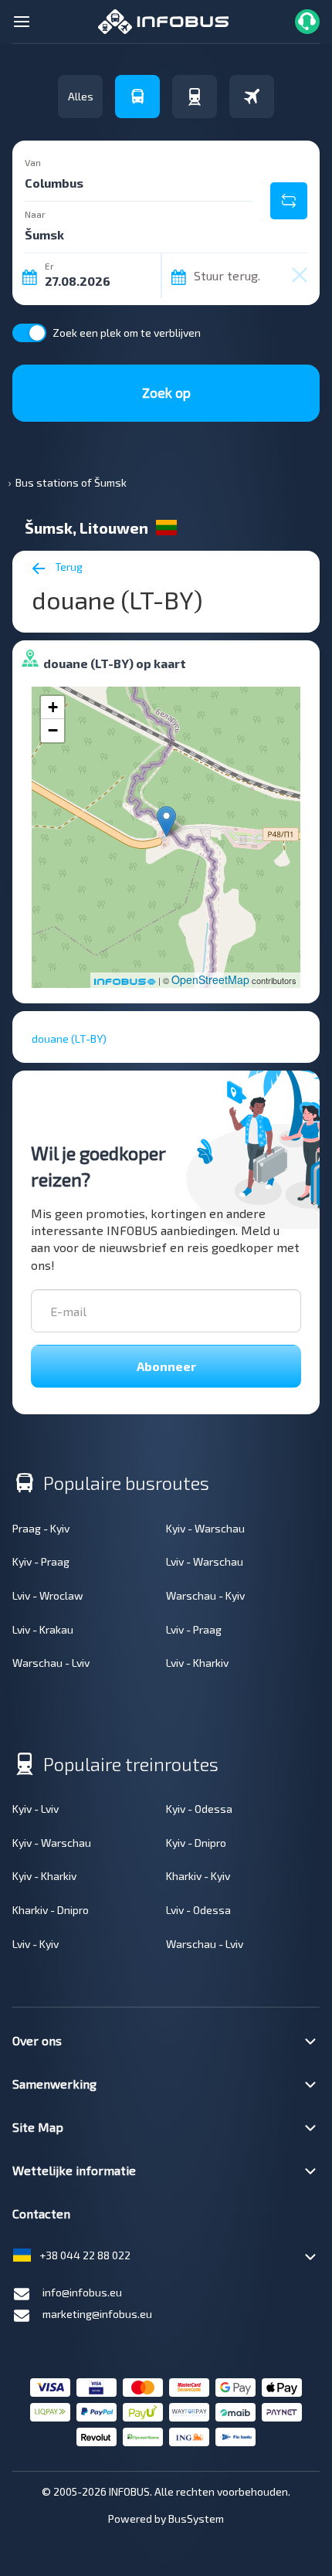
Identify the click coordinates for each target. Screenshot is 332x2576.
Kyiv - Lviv (36, 1809)
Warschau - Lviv (51, 1663)
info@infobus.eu (82, 2292)
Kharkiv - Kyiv (198, 1876)
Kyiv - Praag (41, 1561)
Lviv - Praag (194, 1629)
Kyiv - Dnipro (196, 1843)
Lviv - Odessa (198, 1910)
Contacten (41, 2213)
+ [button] (53, 707)
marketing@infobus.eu (97, 2314)
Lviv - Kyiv (36, 1944)
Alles (81, 96)
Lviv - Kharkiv (197, 1663)
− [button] (53, 730)
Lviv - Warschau (205, 1561)
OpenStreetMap (210, 979)
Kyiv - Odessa (199, 1809)
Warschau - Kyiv (205, 1595)
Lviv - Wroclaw (48, 1595)
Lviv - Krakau (43, 1629)
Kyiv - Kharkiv (44, 1876)
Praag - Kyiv (41, 1528)
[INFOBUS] (163, 20)
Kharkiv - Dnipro (51, 1910)
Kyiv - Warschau (205, 1528)
